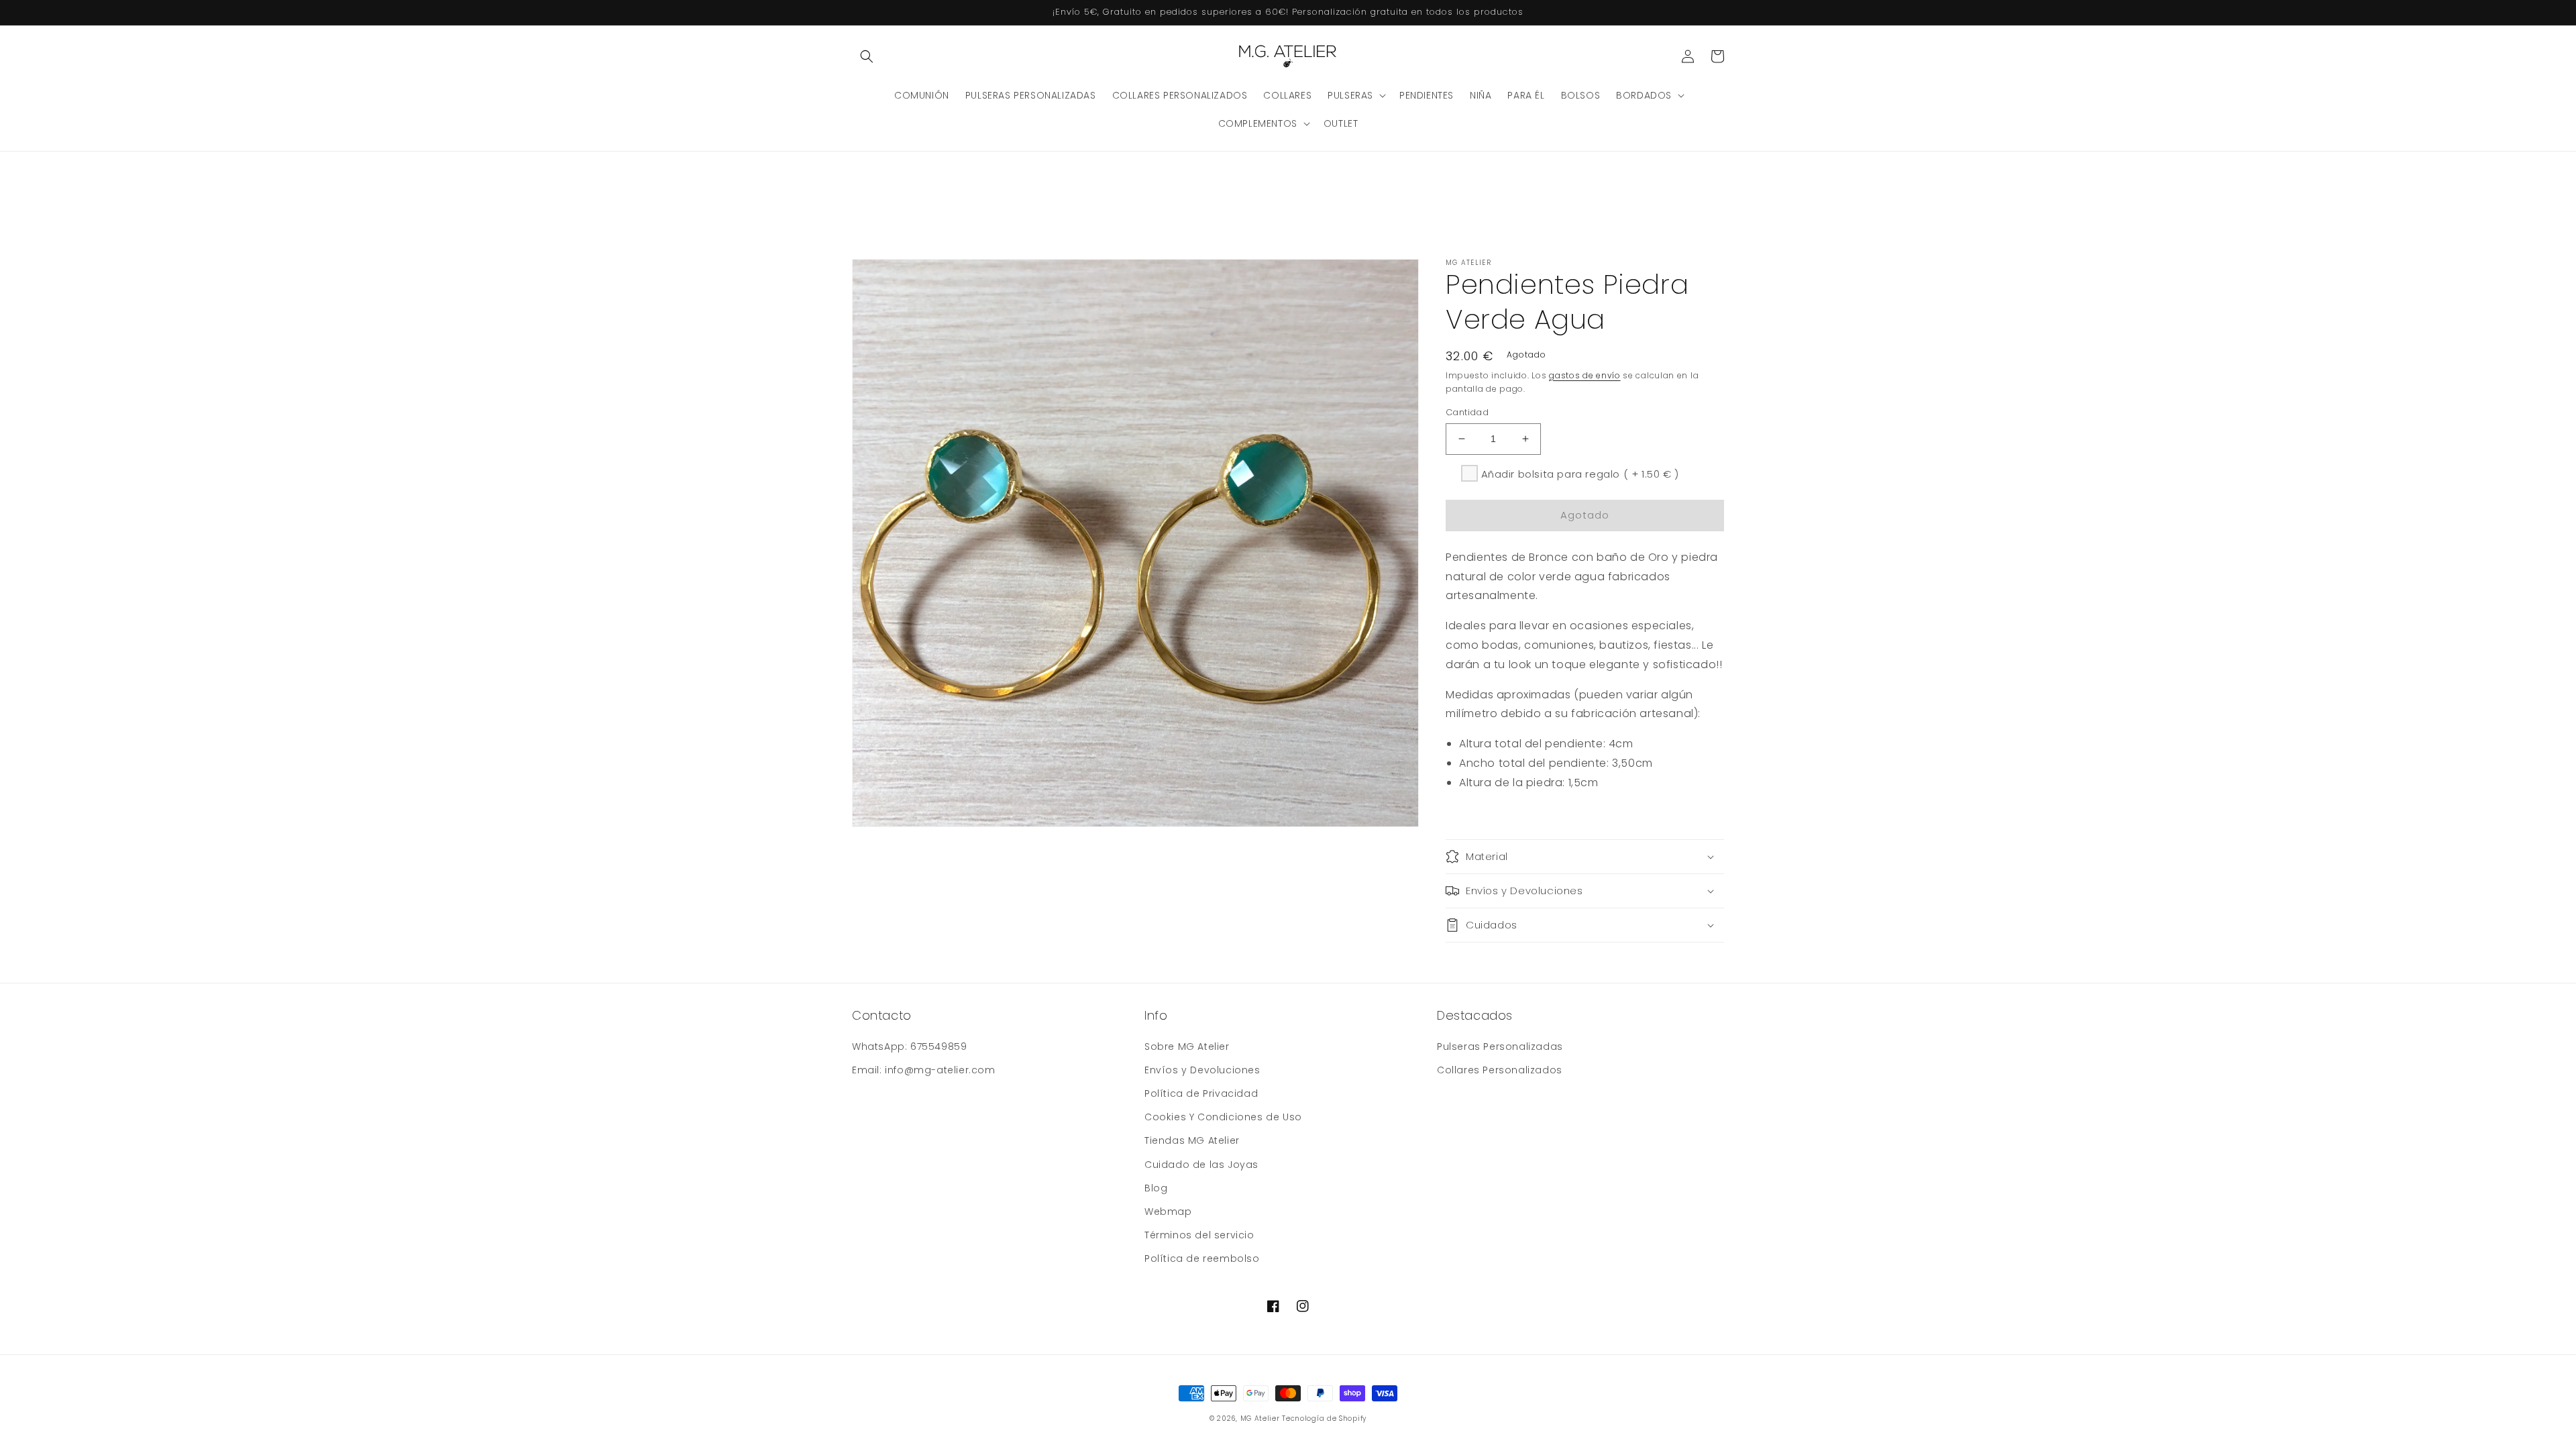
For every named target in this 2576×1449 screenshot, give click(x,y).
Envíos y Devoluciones (1202, 1070)
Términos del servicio (1199, 1235)
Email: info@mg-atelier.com (924, 1070)
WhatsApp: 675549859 (909, 1046)
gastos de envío (1585, 375)
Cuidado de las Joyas (1201, 1165)
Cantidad (1467, 412)
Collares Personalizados (1500, 1070)
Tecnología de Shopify (1324, 1418)
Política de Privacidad (1201, 1093)
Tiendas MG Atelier (1192, 1140)
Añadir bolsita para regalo (1580, 474)
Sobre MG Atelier (1187, 1046)
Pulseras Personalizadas (1500, 1046)
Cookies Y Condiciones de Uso (1223, 1117)
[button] (867, 56)
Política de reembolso (1202, 1258)
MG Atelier (1260, 1418)
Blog (1156, 1188)
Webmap (1168, 1212)
